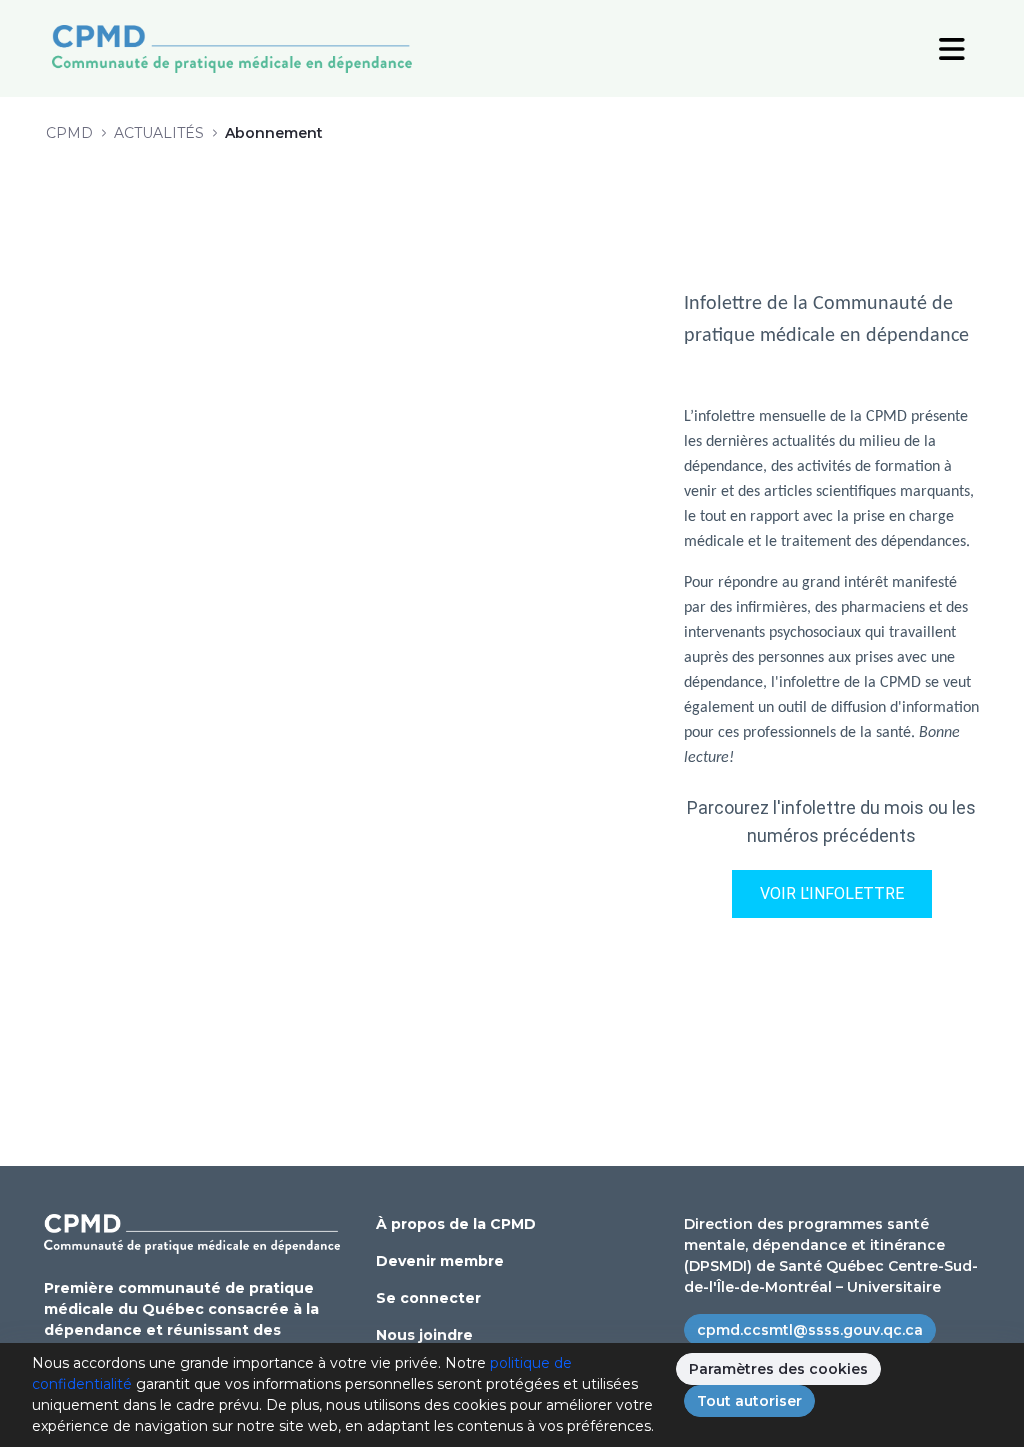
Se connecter (428, 1298)
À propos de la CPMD (456, 1224)
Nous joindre (424, 1335)
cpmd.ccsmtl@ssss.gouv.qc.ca (810, 1330)
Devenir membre (440, 1261)
